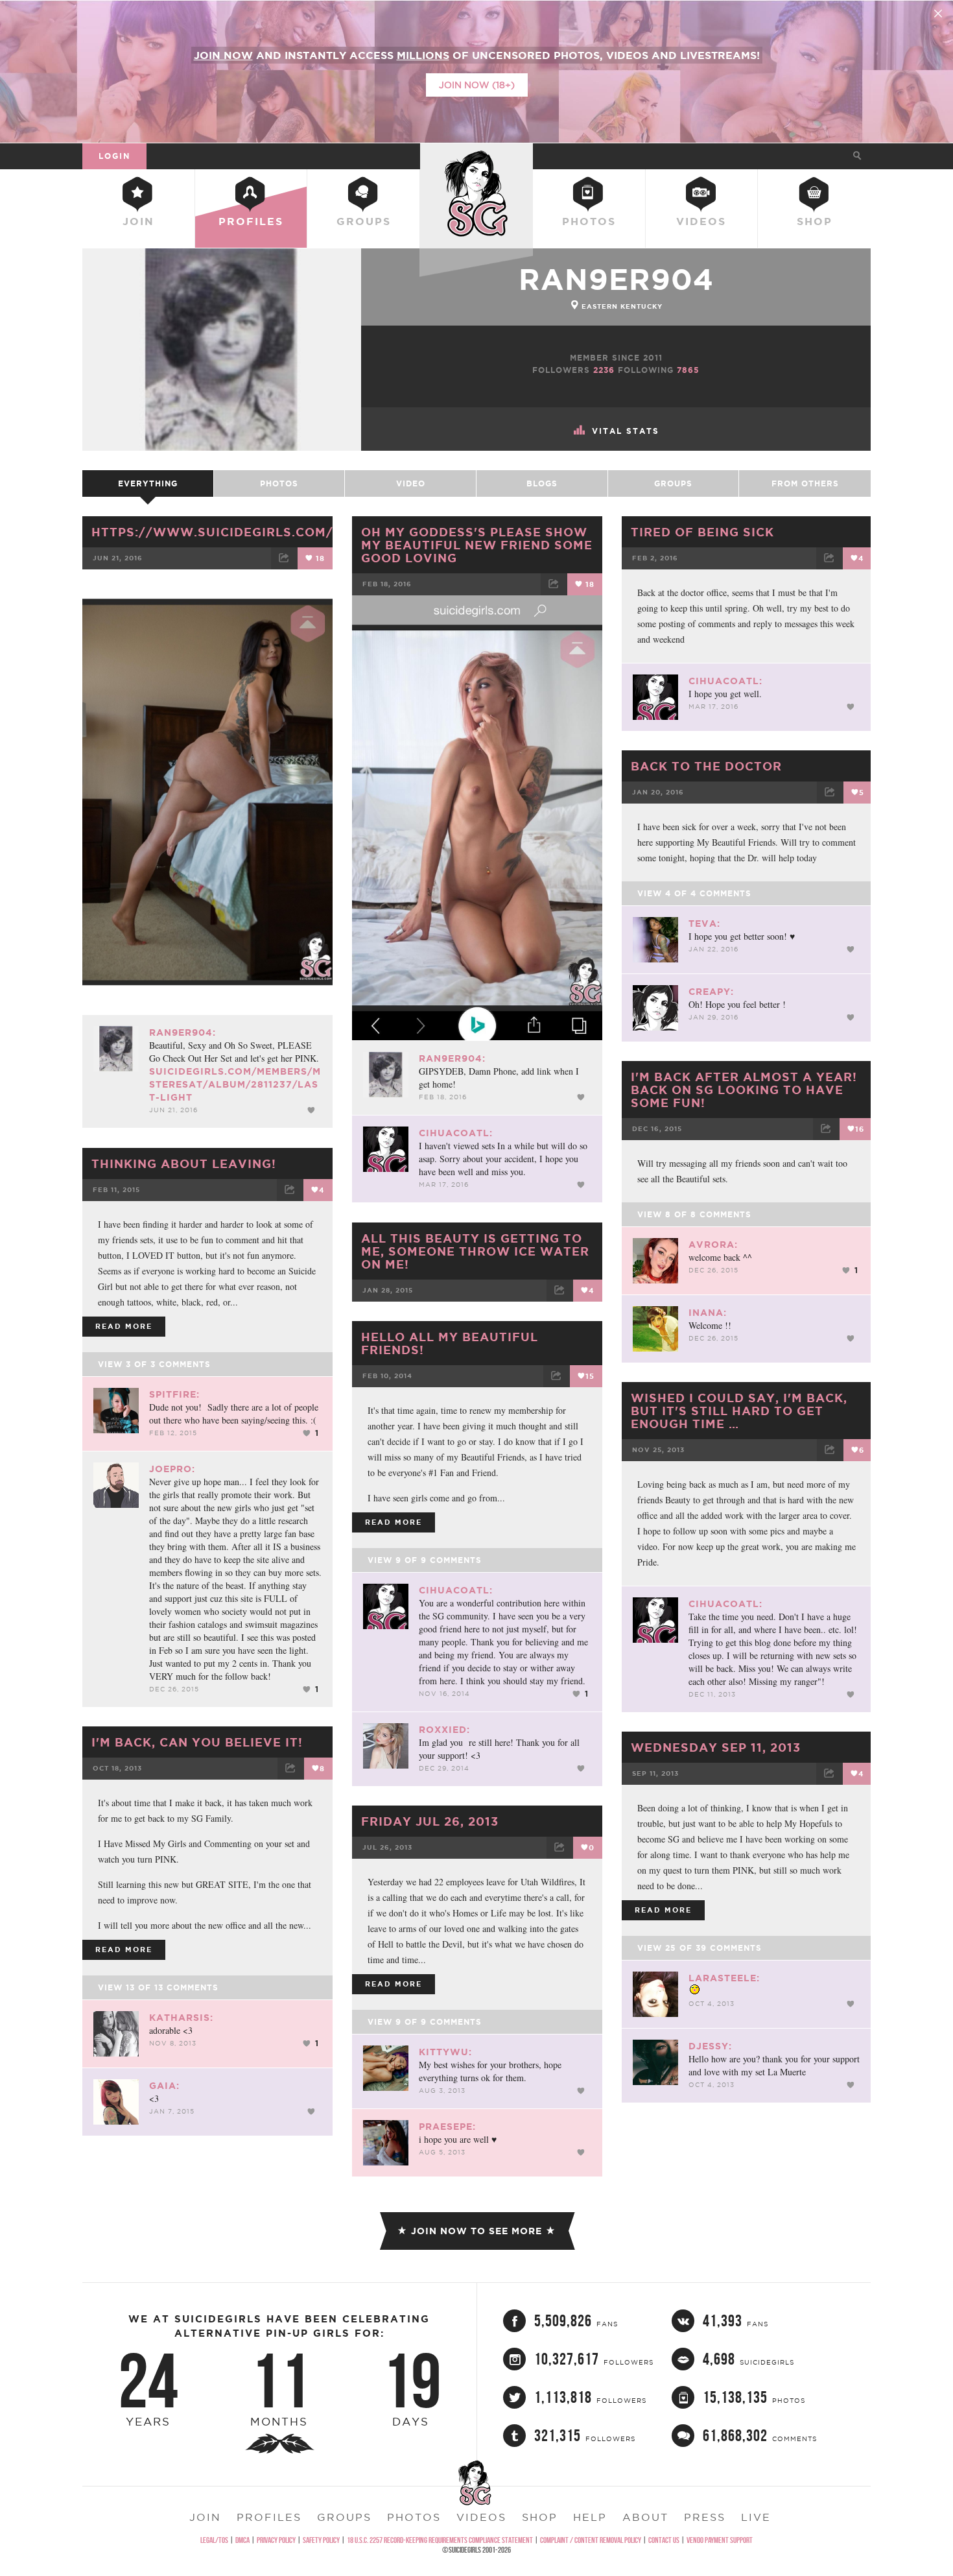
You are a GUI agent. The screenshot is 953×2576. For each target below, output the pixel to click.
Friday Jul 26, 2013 (430, 1821)
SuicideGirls (476, 156)
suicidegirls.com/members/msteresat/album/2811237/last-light (235, 1084)
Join (138, 221)
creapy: (711, 992)
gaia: (164, 2086)
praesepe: (447, 2127)
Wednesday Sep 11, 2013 (716, 1747)
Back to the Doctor (706, 766)
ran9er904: (182, 1032)
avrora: (713, 1245)
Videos (701, 221)
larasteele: (724, 1978)
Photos (589, 221)
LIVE (756, 2517)
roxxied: (444, 1730)
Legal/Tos (214, 2540)
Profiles (251, 221)
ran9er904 (616, 279)
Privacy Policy (276, 2540)
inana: (708, 1313)
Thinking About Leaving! (184, 1163)
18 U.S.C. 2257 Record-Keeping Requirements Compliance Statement (440, 2540)
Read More (124, 1326)
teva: (704, 924)
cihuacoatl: (456, 1133)
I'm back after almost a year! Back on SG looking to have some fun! (744, 1090)
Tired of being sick (702, 532)
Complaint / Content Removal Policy (591, 2540)
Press (705, 2517)
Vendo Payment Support (720, 2540)
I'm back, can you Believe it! (197, 1742)
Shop (815, 221)
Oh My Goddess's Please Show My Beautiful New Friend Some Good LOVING (477, 545)
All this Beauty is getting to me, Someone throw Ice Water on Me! (475, 1251)
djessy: (710, 2046)
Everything (148, 483)
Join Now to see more (476, 2231)
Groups (364, 221)
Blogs (542, 483)
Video (411, 483)
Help (590, 2517)
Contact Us (664, 2540)
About (645, 2517)
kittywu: (445, 2052)
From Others (805, 483)
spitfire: (174, 1394)
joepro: (172, 1469)
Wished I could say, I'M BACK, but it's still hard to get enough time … (739, 1411)
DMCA (242, 2540)
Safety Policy (321, 2540)
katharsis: (181, 2018)
